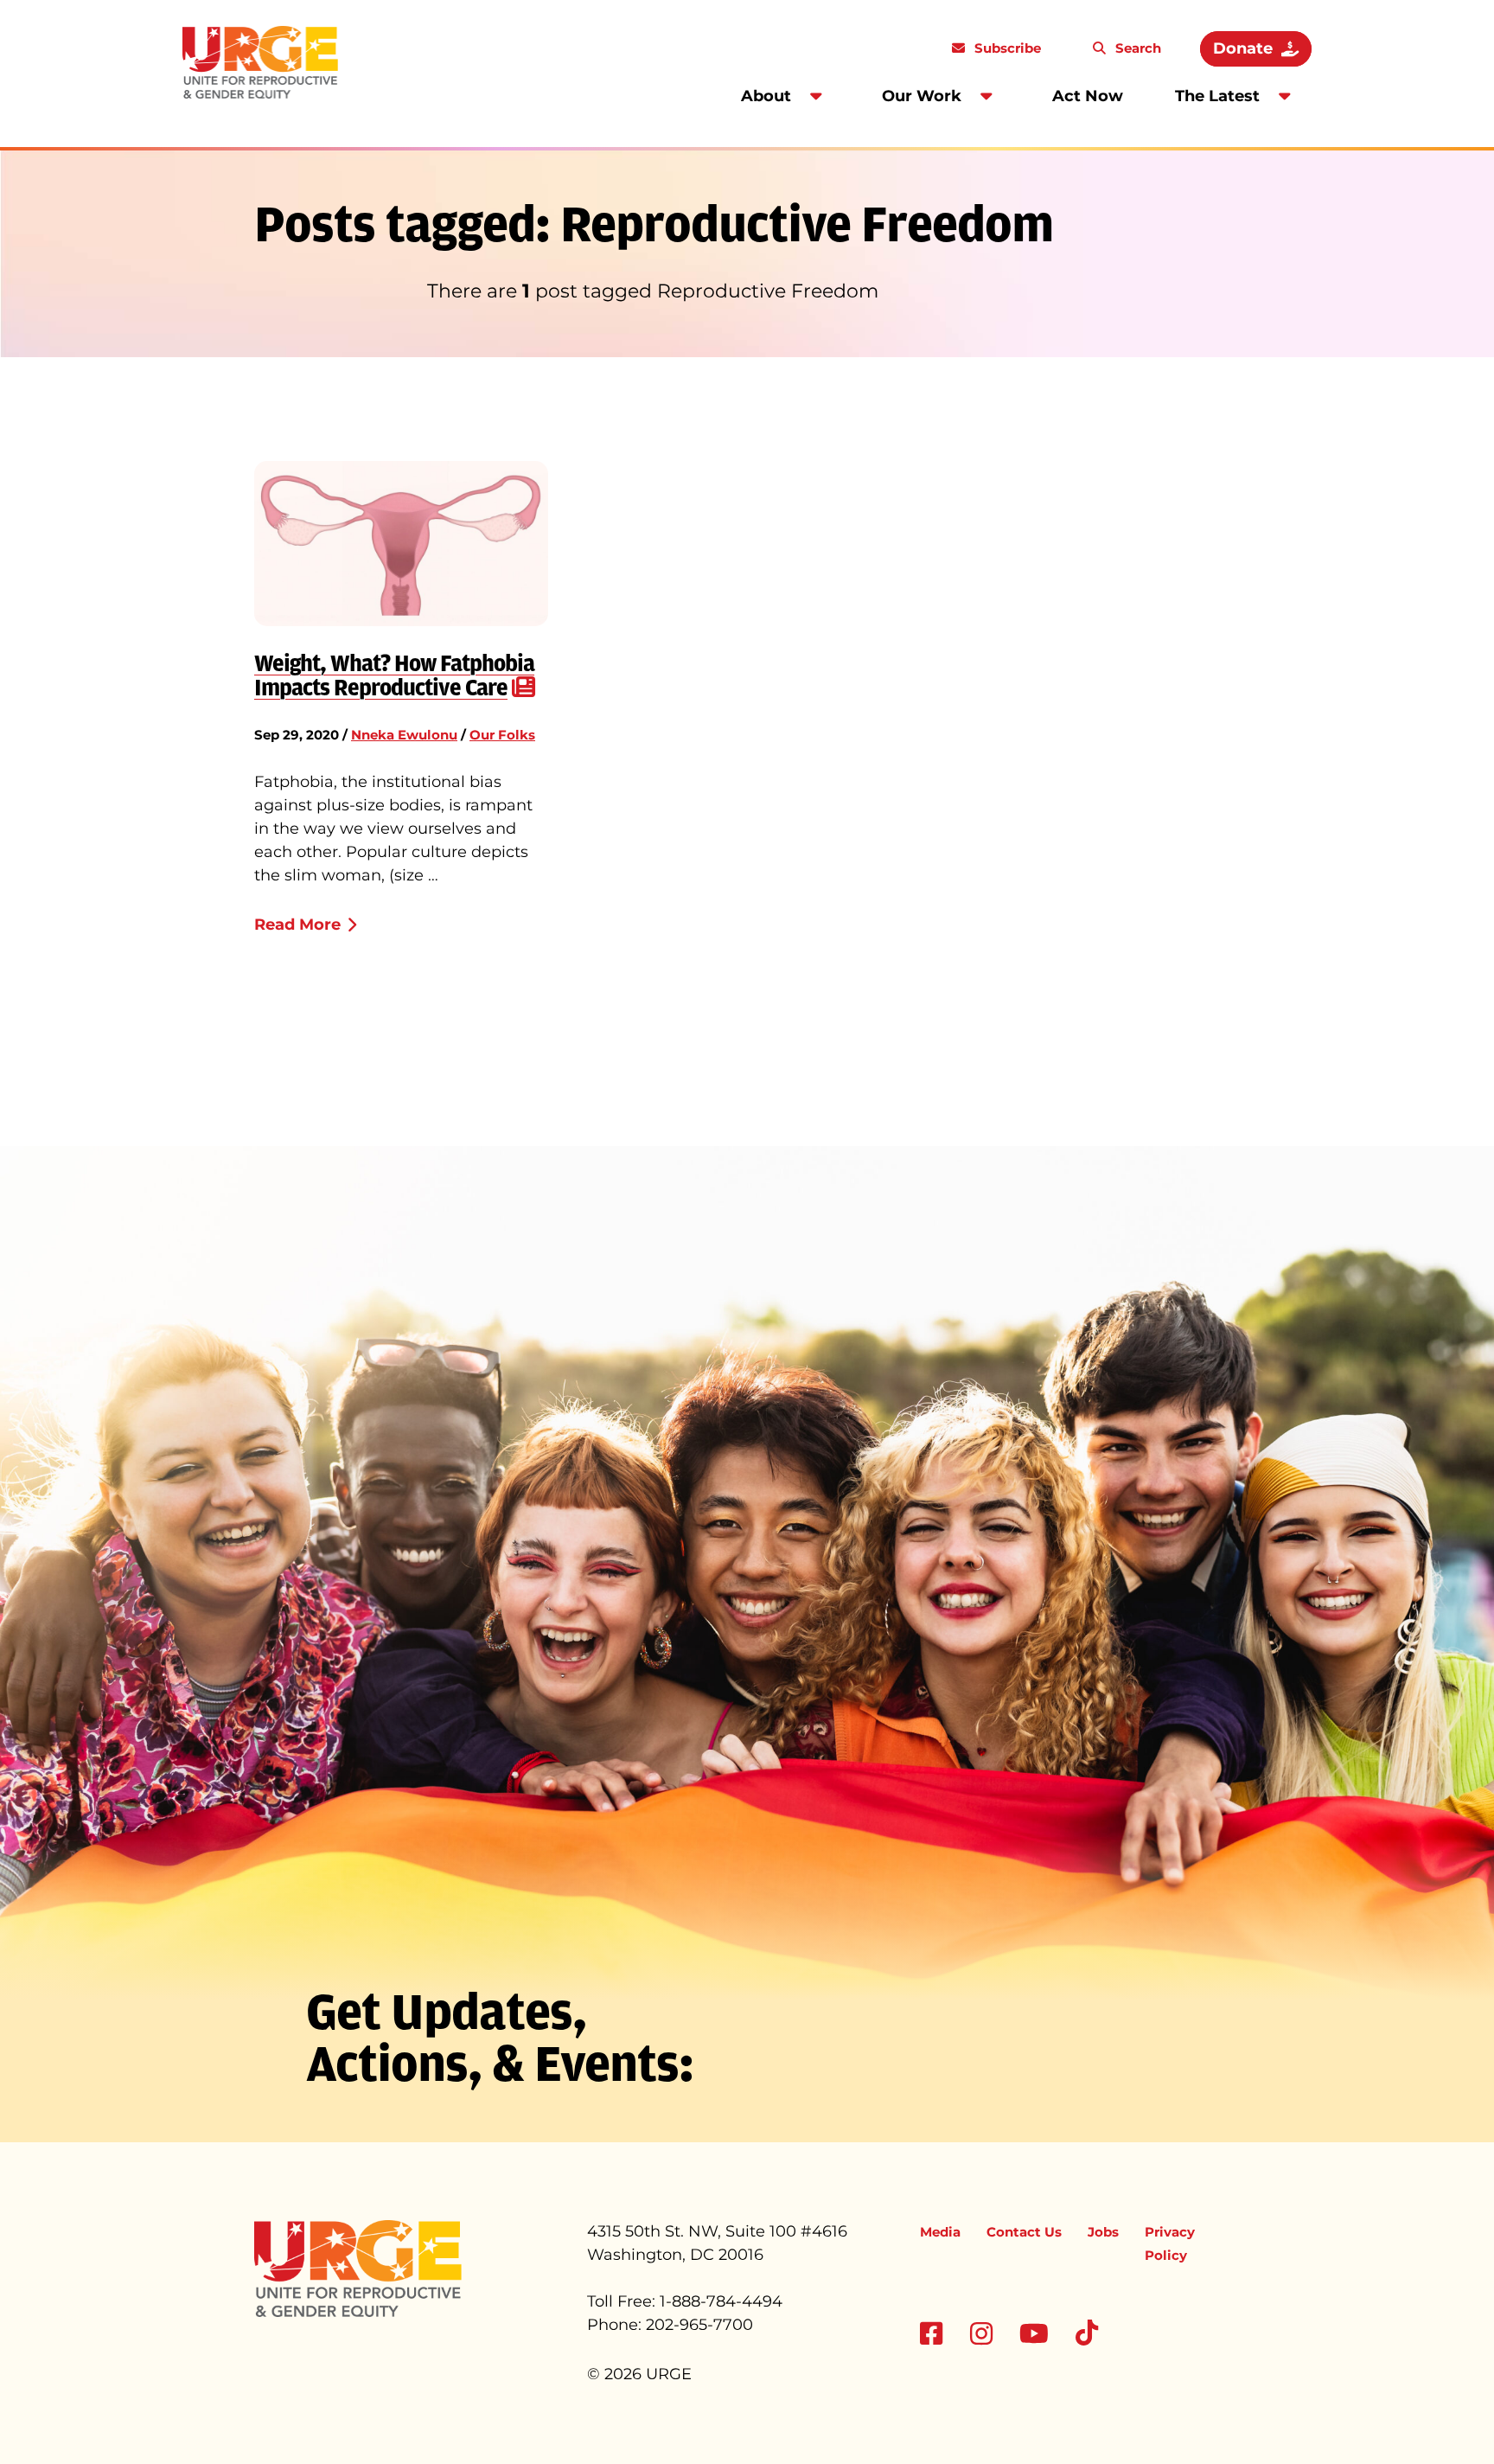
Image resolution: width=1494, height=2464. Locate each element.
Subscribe (1006, 48)
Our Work (922, 96)
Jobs (1103, 2232)
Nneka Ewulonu (404, 735)
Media (940, 2232)
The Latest (1217, 96)
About (766, 96)
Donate (1243, 48)
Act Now (1088, 96)
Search (1136, 48)
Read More (297, 925)
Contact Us (1024, 2232)
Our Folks (502, 735)
